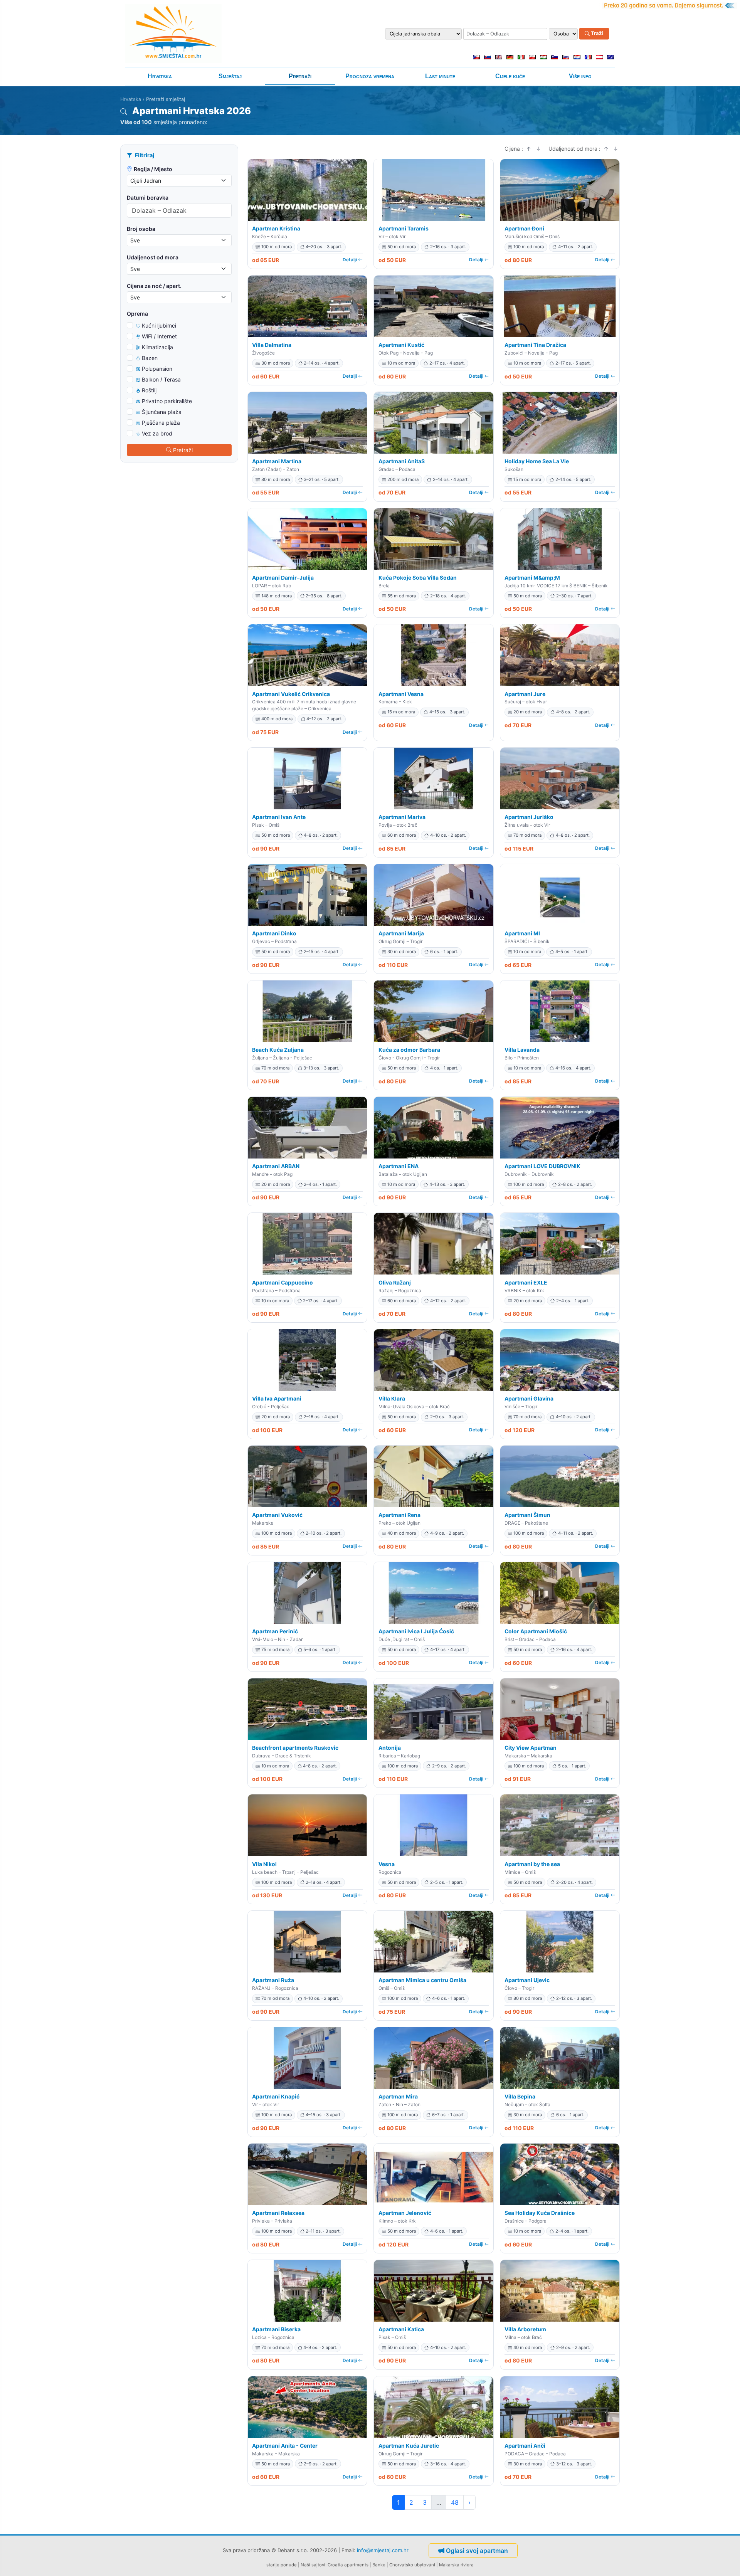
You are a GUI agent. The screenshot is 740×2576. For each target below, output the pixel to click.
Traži (597, 34)
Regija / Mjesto (153, 169)
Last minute (440, 76)
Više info (580, 76)
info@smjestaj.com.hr (383, 2550)
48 (455, 2502)
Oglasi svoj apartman (477, 2551)
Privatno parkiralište (167, 401)
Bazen (150, 358)
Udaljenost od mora (153, 257)
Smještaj (230, 76)
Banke (379, 2565)
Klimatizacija (157, 347)
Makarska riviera (456, 2565)
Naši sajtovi (313, 2565)
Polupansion (157, 369)
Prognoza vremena (370, 76)
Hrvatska (160, 76)
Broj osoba (141, 229)
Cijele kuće (510, 76)
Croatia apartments (348, 2565)
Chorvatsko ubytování (412, 2565)
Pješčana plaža (161, 423)
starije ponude (282, 2565)
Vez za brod (157, 433)
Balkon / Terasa (161, 379)
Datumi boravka (148, 198)
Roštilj (149, 390)
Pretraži (300, 76)
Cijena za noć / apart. (154, 286)
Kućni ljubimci (159, 325)
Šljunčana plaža (162, 412)
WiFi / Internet (159, 336)
